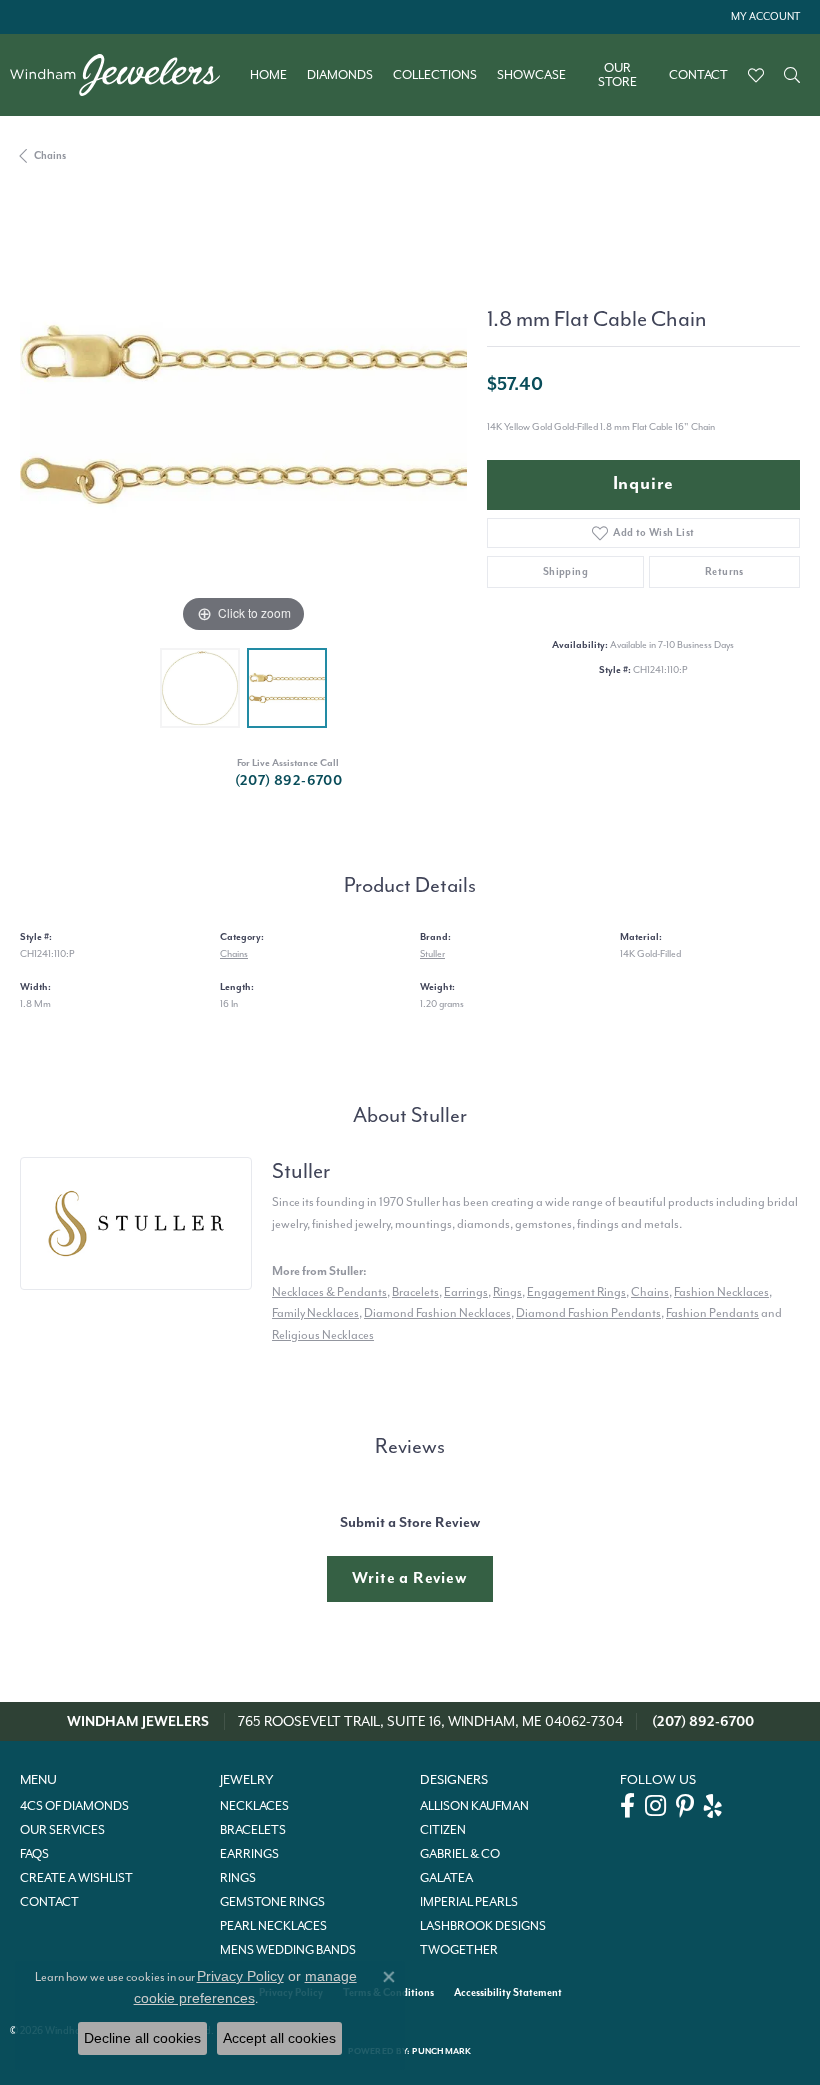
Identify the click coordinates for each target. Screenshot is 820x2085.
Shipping (565, 571)
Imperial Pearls (469, 1902)
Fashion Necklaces (721, 1292)
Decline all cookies (142, 2038)
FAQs (34, 1854)
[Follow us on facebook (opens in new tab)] (627, 1806)
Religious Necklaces (323, 1335)
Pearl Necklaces (273, 1926)
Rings (507, 1292)
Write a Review (409, 1578)
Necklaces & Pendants (329, 1292)
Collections (435, 75)
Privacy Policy (240, 1976)
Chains (50, 155)
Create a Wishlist (76, 1878)
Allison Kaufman (474, 1806)
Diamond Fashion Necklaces (437, 1313)
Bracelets (415, 1292)
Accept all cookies (279, 2038)
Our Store (617, 75)
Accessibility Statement (508, 1992)
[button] (763, 17)
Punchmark (441, 2051)
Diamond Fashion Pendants (588, 1313)
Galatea (446, 1878)
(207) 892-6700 (289, 780)
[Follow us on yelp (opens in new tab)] (713, 1806)
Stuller (432, 953)
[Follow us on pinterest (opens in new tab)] (685, 1806)
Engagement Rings (576, 1292)
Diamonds (340, 75)
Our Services (62, 1830)
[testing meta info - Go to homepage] (125, 75)
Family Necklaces (315, 1313)
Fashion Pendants (712, 1313)
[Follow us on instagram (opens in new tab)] (655, 1806)
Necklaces (254, 1806)
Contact (698, 75)
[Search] (792, 75)
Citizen (443, 1830)
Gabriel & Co (460, 1854)
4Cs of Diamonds (74, 1806)
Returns (724, 571)
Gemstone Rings (272, 1902)
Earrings (466, 1292)
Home (268, 75)
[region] (243, 414)
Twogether (459, 1950)
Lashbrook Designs (483, 1926)
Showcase (531, 75)
